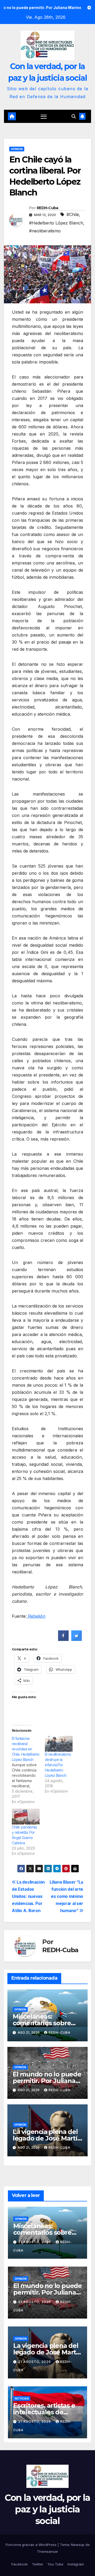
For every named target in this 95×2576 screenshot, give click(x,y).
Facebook (20, 2564)
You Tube (55, 2564)
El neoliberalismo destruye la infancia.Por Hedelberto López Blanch (58, 1765)
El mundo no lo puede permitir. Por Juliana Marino (47, 2081)
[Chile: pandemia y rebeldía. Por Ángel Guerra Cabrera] (26, 1817)
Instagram (76, 2564)
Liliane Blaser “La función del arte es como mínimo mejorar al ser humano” (66, 1896)
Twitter (38, 2564)
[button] (74, 116)
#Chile (73, 214)
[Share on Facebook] (63, 1639)
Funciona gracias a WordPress (32, 2545)
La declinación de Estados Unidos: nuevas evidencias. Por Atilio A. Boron (28, 1896)
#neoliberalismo (45, 231)
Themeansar (47, 2551)
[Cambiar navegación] (44, 117)
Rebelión (36, 1616)
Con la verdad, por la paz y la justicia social (47, 2509)
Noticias (22, 2398)
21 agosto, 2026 (35, 2242)
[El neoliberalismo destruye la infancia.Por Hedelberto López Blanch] (59, 1744)
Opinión (17, 149)
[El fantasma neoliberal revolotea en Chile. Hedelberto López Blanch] (28, 1770)
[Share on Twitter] (77, 1639)
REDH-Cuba (47, 208)
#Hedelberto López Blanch (56, 223)
